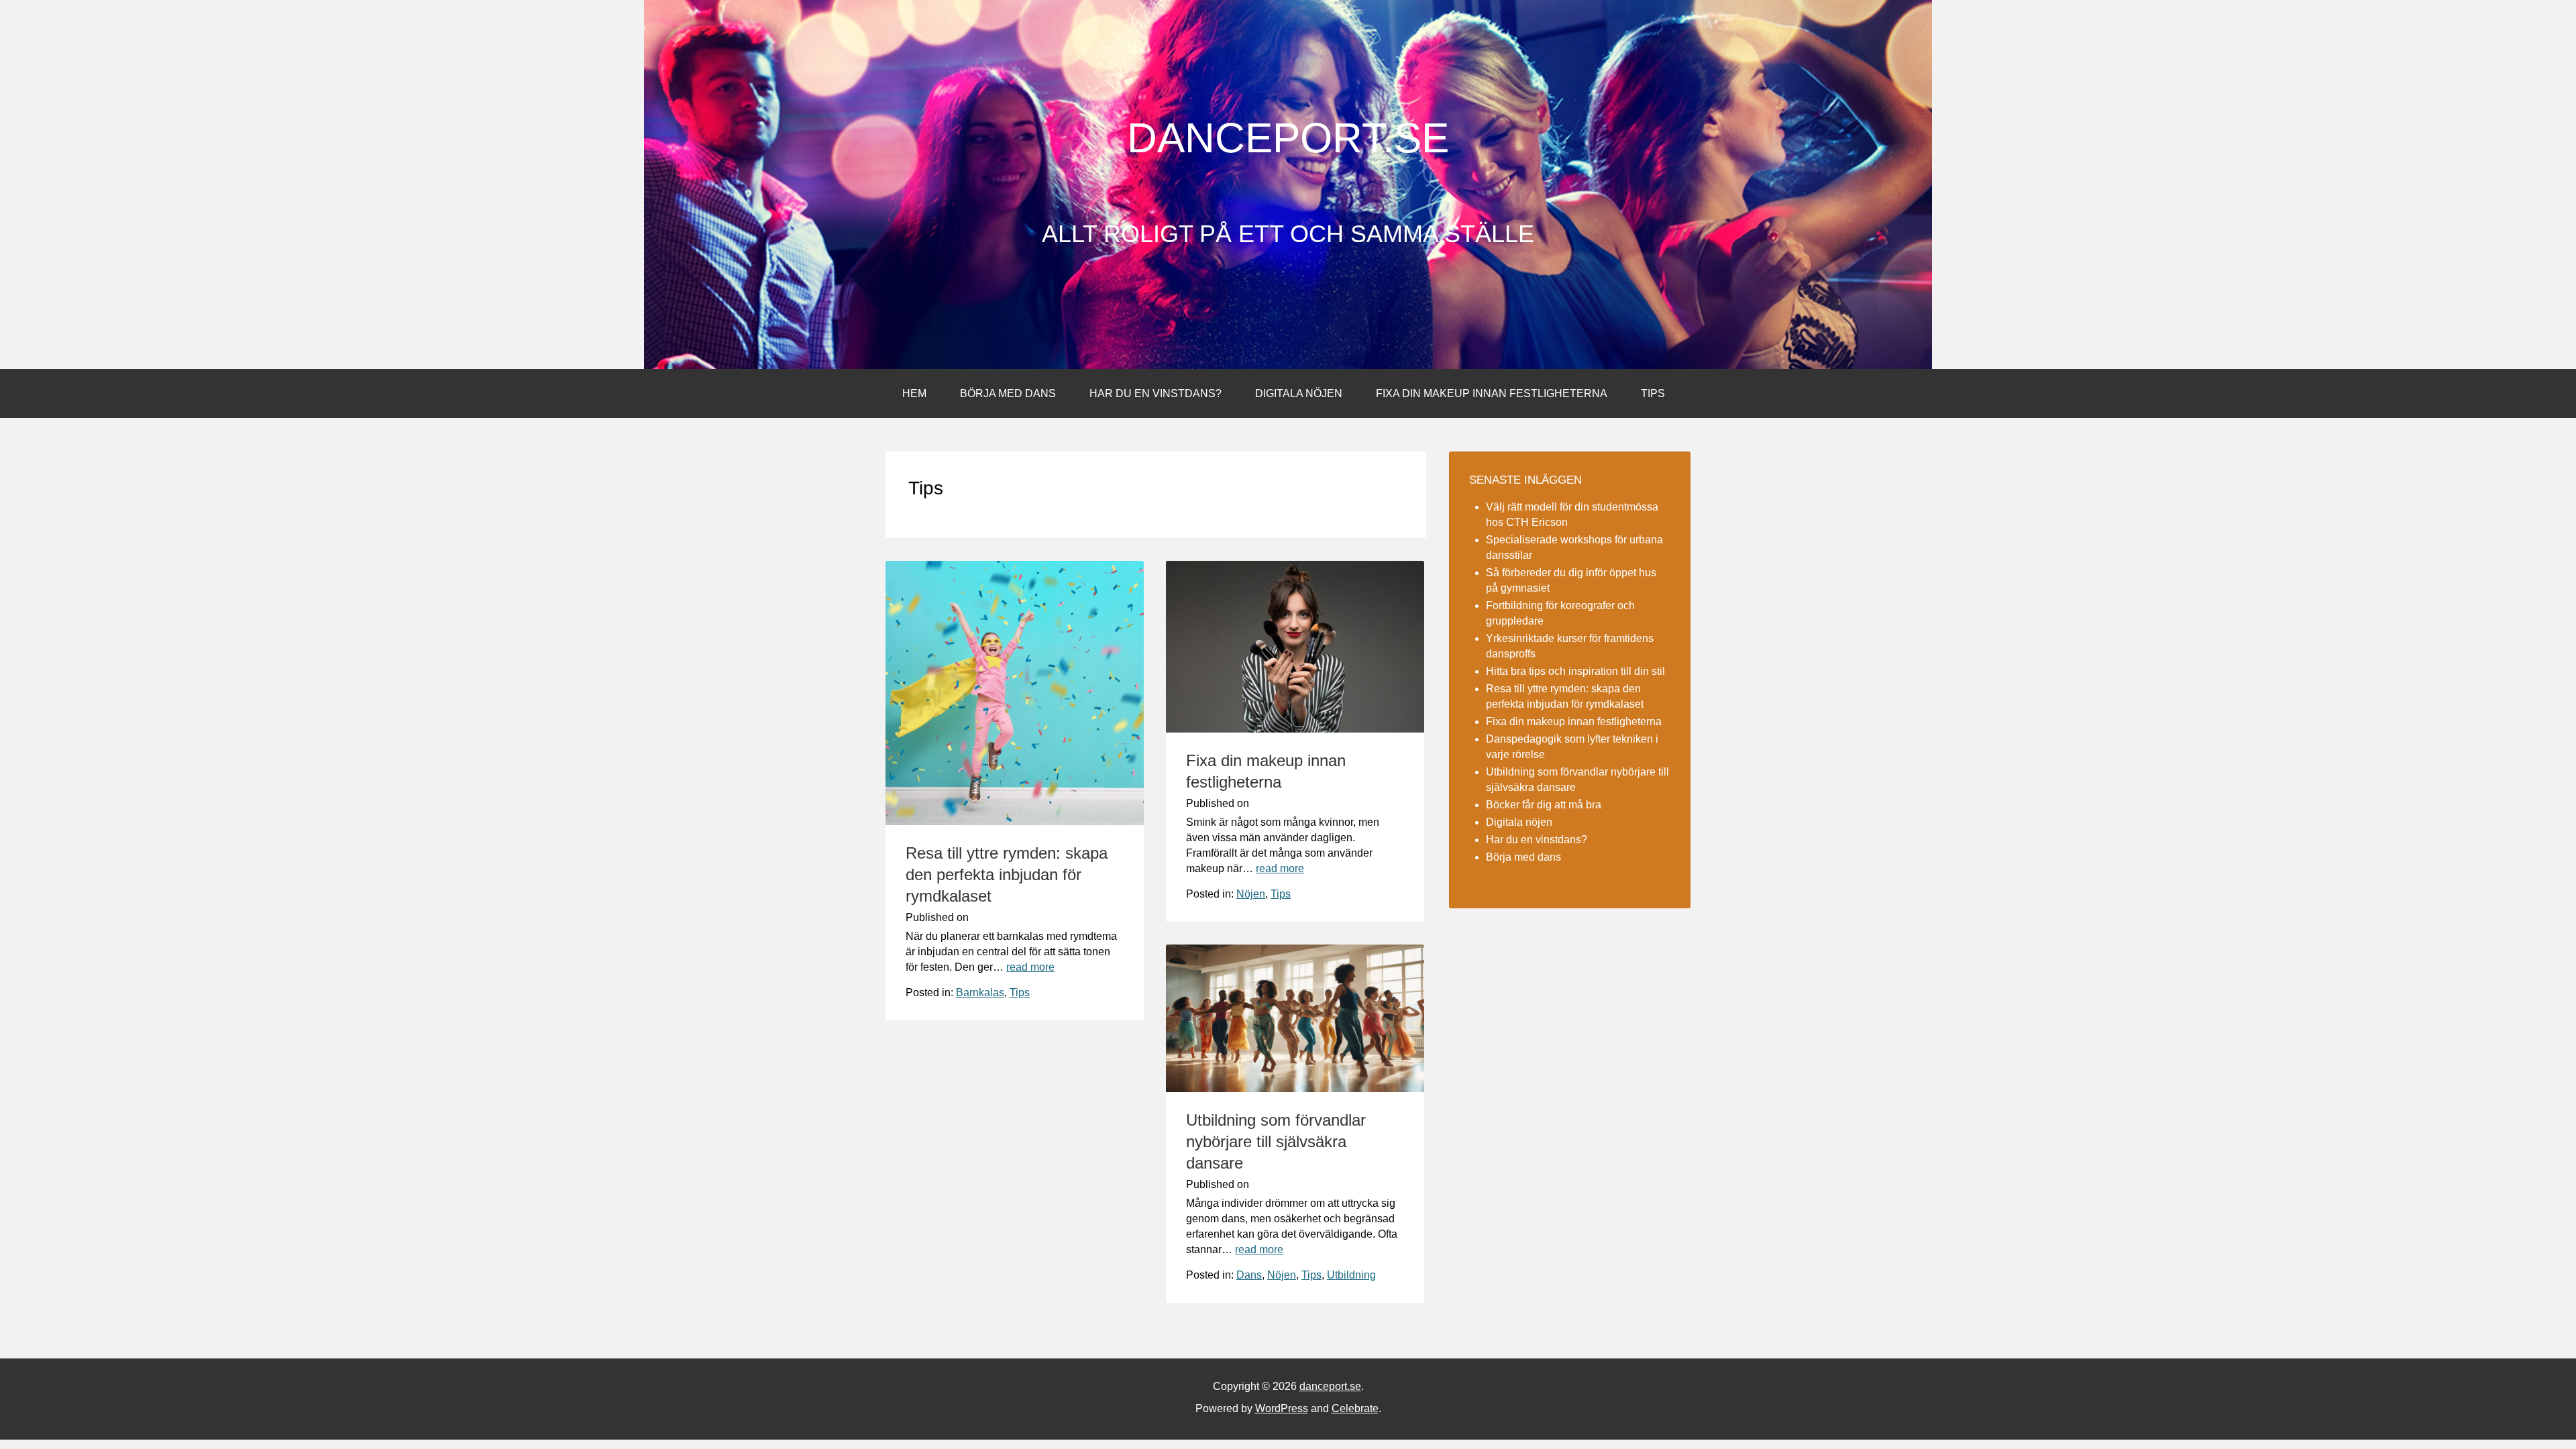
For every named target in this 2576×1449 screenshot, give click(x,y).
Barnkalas (980, 992)
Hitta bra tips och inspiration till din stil (1575, 671)
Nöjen (1251, 894)
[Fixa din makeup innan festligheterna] (1295, 729)
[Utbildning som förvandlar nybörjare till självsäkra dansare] (1295, 1088)
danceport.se (1288, 138)
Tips (1653, 393)
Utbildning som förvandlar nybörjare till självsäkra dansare (1276, 1141)
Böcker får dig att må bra (1544, 805)
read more (1030, 967)
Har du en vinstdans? (1156, 393)
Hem (914, 393)
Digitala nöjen (1299, 393)
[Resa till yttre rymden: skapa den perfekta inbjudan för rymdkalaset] (1015, 821)
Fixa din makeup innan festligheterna (1492, 393)
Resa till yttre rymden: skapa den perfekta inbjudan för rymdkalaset (1007, 874)
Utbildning (1351, 1275)
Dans (1249, 1275)
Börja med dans (1008, 393)
